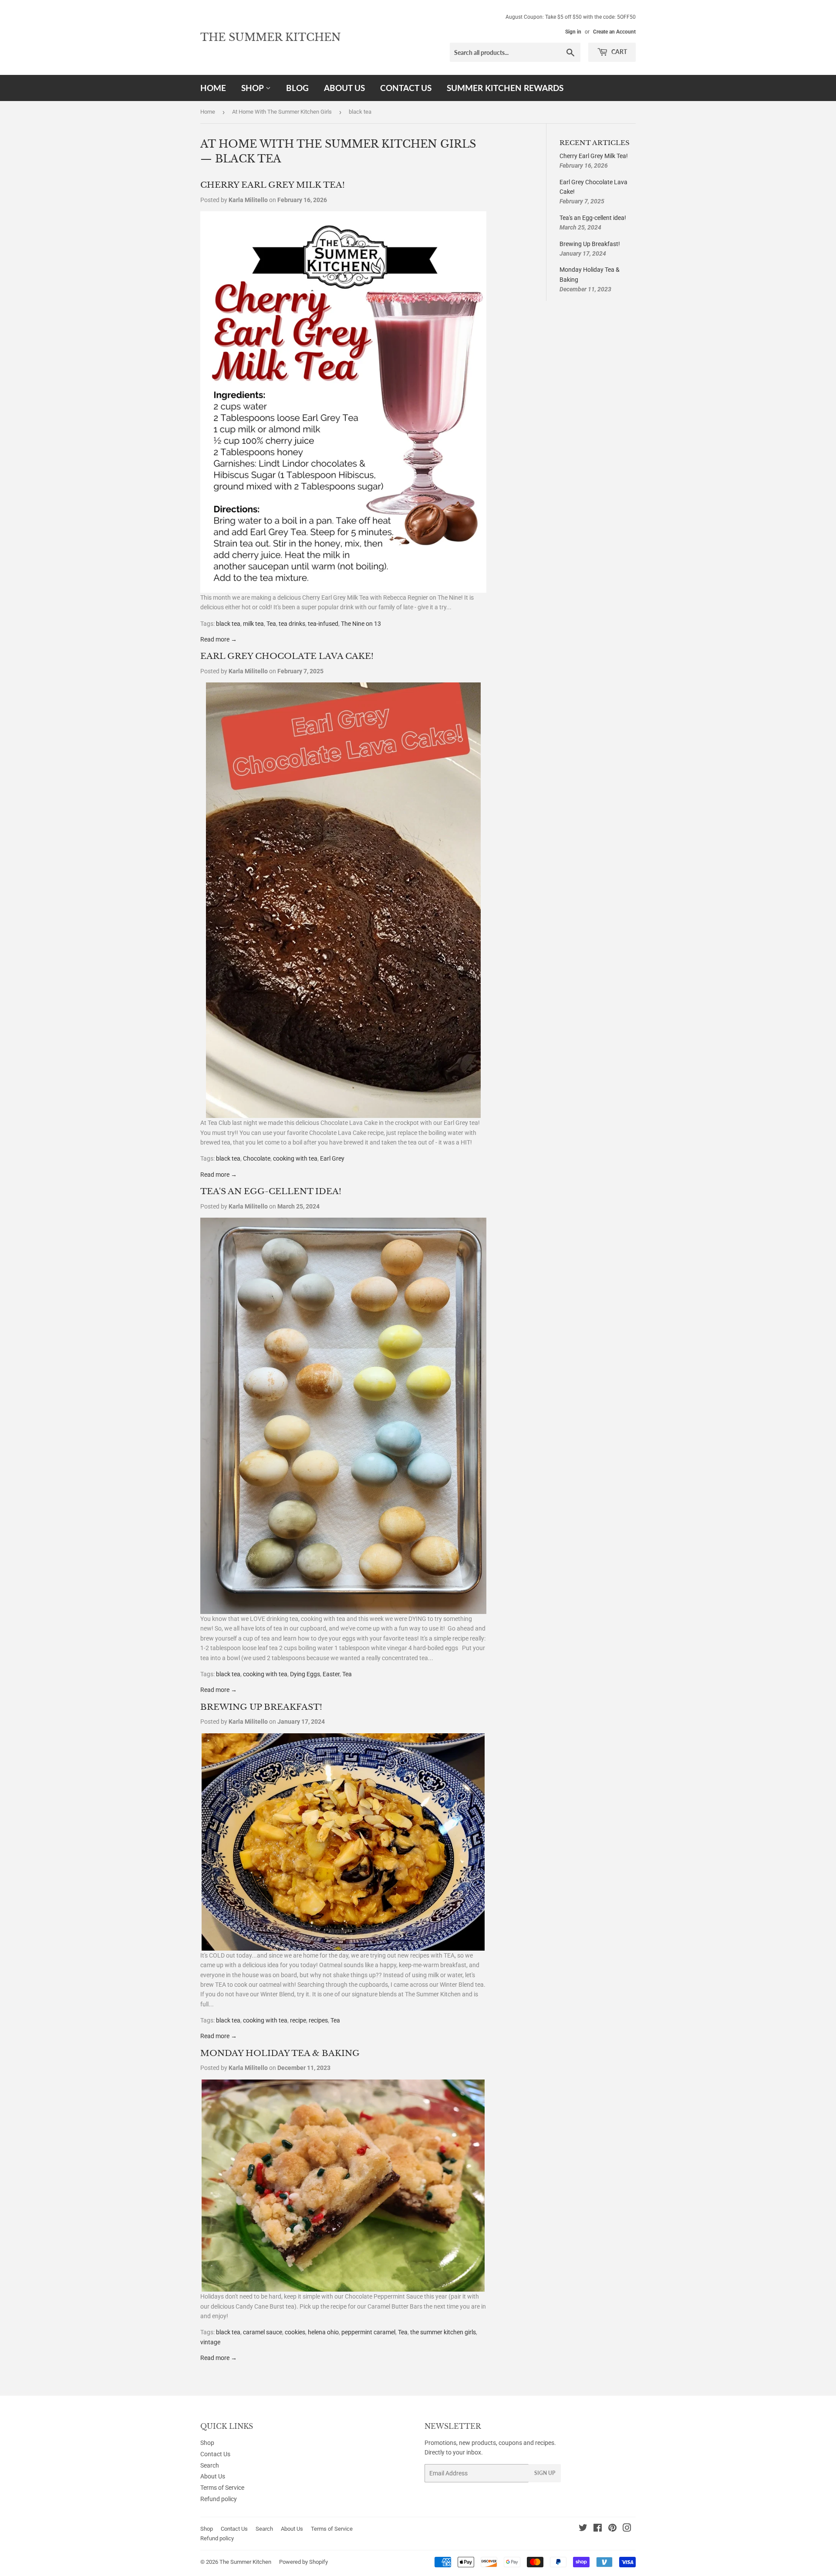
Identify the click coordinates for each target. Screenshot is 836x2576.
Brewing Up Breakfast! (261, 1707)
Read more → (219, 639)
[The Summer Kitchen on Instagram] (627, 2529)
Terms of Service (222, 2488)
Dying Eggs (305, 1674)
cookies (295, 2332)
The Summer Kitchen (271, 37)
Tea (271, 624)
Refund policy (219, 2499)
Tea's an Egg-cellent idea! (271, 1191)
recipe (298, 2020)
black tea (228, 624)
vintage (210, 2342)
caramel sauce (263, 2332)
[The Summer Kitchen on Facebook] (598, 2529)
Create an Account (614, 32)
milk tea (253, 624)
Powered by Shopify (303, 2562)
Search (210, 2465)
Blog (297, 88)
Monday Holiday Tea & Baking (280, 2053)
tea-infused (323, 624)
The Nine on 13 (361, 624)
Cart (619, 52)
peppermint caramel (368, 2332)
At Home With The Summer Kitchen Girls (282, 112)
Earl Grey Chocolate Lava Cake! (287, 656)
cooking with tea (295, 1158)
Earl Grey (332, 1158)
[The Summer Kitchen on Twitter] (583, 2529)
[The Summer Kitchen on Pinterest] (612, 2529)
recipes (318, 2020)
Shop (253, 88)
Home (213, 88)
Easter (331, 1674)
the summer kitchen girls (443, 2332)
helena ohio (323, 2332)
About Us (344, 88)
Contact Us (406, 88)
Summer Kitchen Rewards (505, 88)
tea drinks (292, 624)
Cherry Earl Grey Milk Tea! (273, 185)
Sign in (573, 32)
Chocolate (257, 1158)
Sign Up (545, 2473)
